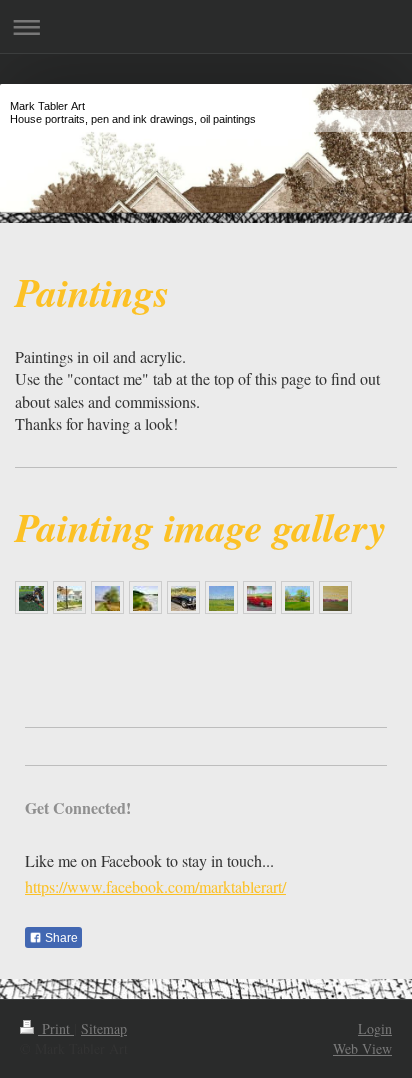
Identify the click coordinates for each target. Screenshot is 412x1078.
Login (375, 1028)
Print (56, 1028)
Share (60, 938)
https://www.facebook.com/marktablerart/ (155, 886)
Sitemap (104, 1028)
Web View (362, 1048)
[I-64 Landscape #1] (335, 598)
